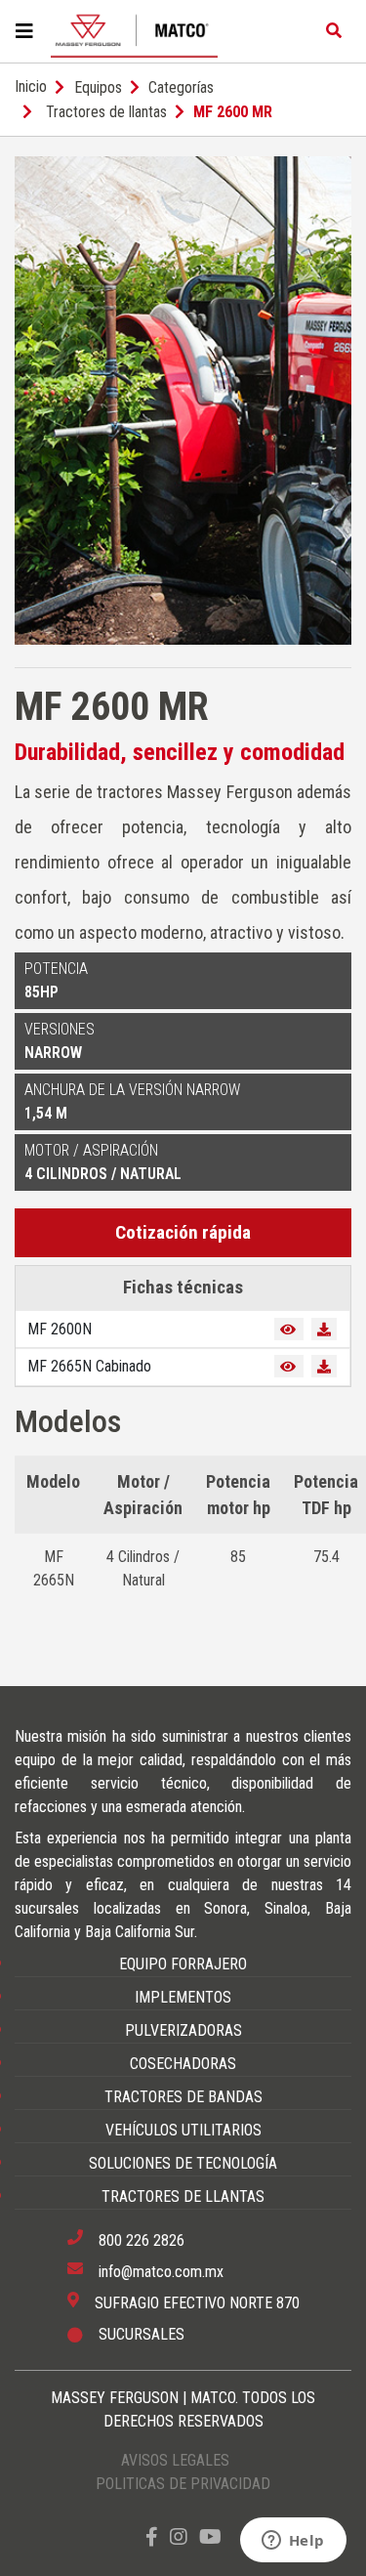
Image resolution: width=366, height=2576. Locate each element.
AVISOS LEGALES (175, 2460)
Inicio (31, 86)
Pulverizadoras (183, 2030)
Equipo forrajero (183, 1964)
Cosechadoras (183, 2064)
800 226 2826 (142, 2240)
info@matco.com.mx (161, 2272)
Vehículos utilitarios (183, 2130)
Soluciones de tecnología (183, 2163)
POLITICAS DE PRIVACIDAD (183, 2484)
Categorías (181, 87)
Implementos (183, 1997)
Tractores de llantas (106, 112)
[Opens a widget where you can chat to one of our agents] (293, 2542)
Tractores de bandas (183, 2097)
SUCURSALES (142, 2334)
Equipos (98, 87)
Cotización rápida (183, 1232)
